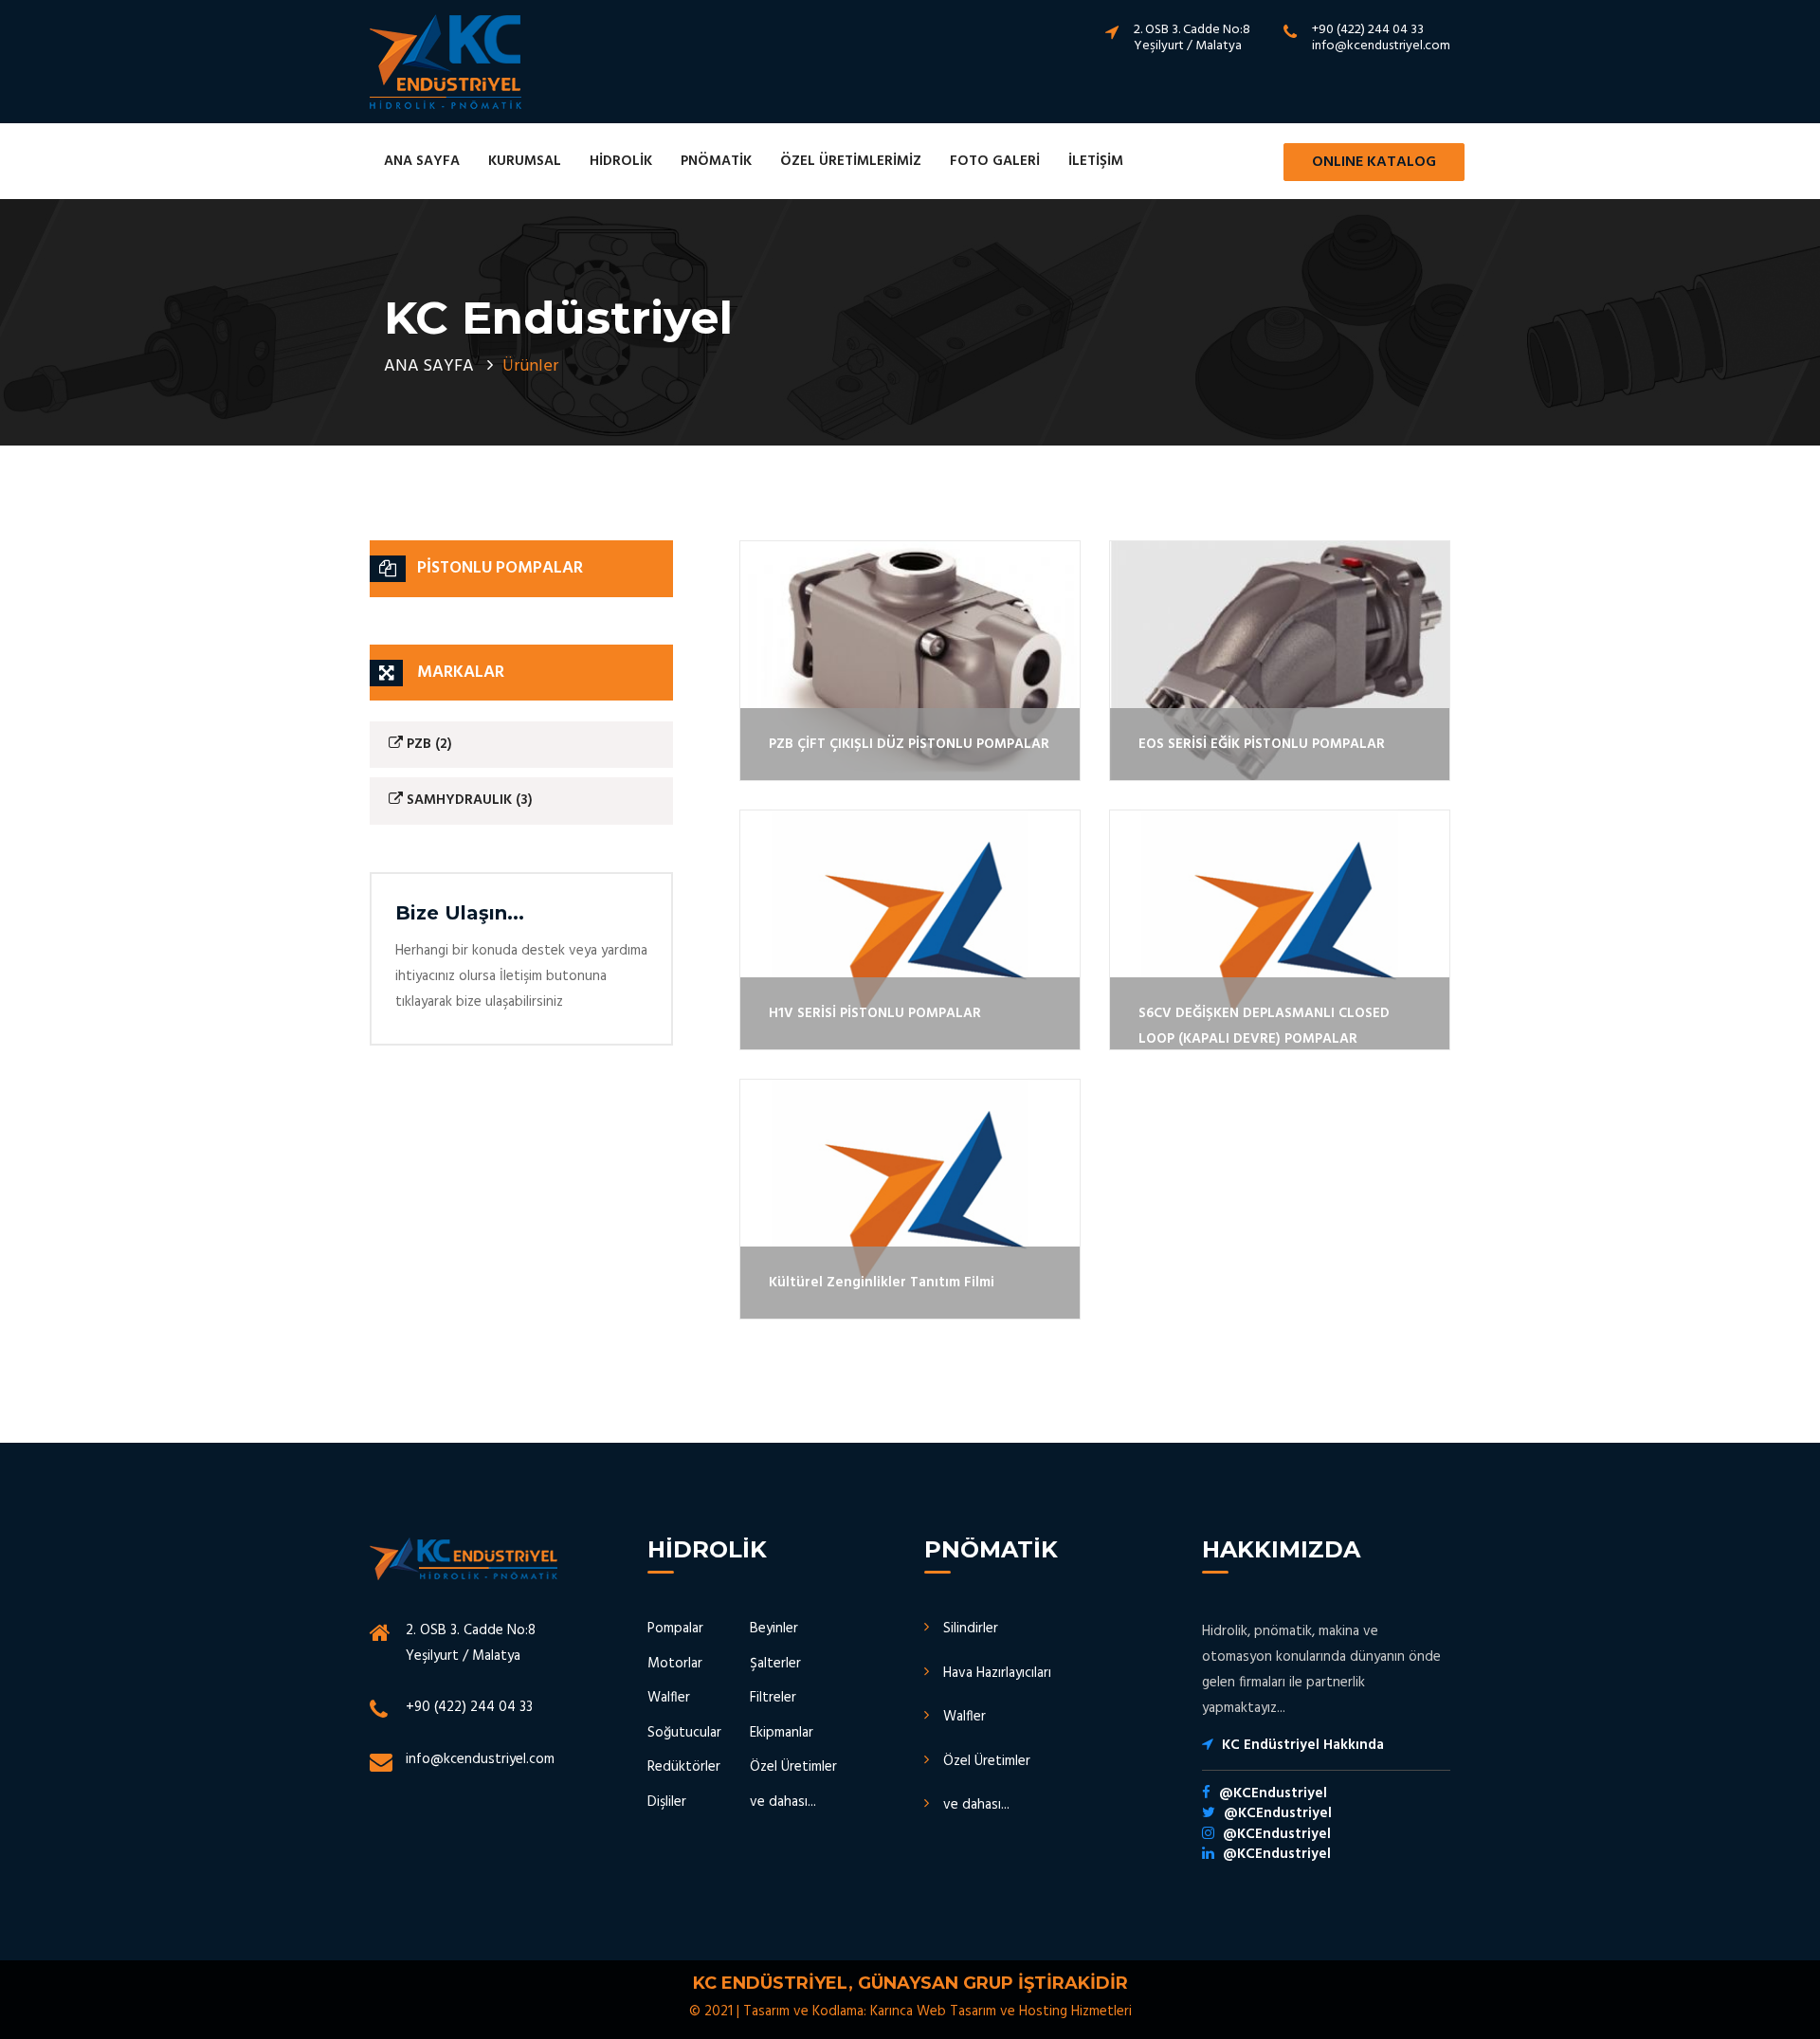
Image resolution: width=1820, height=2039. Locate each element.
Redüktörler (684, 1767)
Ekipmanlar (782, 1733)
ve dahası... (783, 1802)
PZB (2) (428, 744)
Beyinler (774, 1629)
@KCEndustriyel (1273, 1793)
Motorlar (675, 1664)
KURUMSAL (525, 161)
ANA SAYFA (422, 161)
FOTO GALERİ (995, 161)
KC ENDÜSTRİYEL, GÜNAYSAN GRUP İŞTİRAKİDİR (910, 1983)
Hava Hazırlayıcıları (997, 1673)
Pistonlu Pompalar (500, 568)
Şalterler (775, 1664)
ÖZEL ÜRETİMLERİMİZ (851, 161)
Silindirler (971, 1629)
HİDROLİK (621, 161)
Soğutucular (684, 1733)
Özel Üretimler (793, 1767)
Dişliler (667, 1802)
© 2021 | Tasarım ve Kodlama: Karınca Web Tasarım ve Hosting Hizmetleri (910, 2012)
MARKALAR (461, 673)
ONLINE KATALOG (1374, 162)
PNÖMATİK (716, 161)
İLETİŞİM (1096, 161)
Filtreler (773, 1698)
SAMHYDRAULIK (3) (468, 800)
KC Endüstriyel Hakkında (1303, 1745)
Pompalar (675, 1629)
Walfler (669, 1698)
